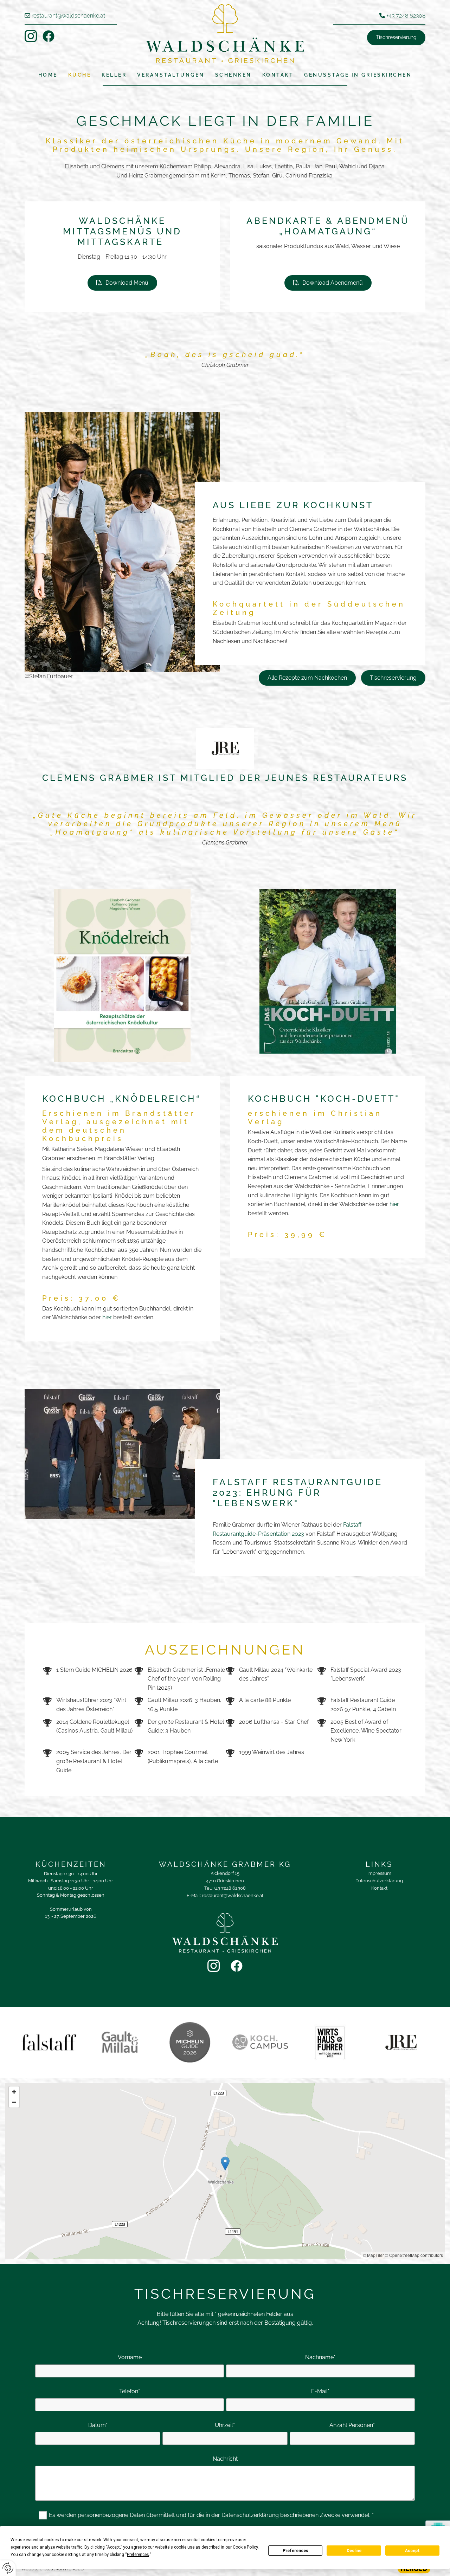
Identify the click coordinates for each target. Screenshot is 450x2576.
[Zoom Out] (14, 2102)
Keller (114, 75)
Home (48, 75)
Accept (412, 2551)
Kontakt (278, 75)
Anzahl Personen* (352, 2425)
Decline (354, 2551)
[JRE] (225, 748)
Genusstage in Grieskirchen (358, 75)
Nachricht (225, 2459)
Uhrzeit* (225, 2425)
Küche (80, 75)
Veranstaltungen (171, 75)
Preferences (295, 2551)
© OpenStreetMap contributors (414, 2255)
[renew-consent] (8, 2568)
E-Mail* (320, 2391)
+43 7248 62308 (406, 16)
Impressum (379, 1873)
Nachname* (320, 2357)
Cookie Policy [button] (245, 2547)
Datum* (98, 2425)
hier (107, 1317)
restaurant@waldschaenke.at (68, 16)
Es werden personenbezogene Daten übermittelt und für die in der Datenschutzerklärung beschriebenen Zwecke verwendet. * (211, 2515)
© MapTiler (373, 2255)
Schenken (233, 75)
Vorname (130, 2357)
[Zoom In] (14, 2092)
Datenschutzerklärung (379, 1881)
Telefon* (130, 2391)
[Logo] (225, 34)
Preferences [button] (138, 2555)
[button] (396, 38)
